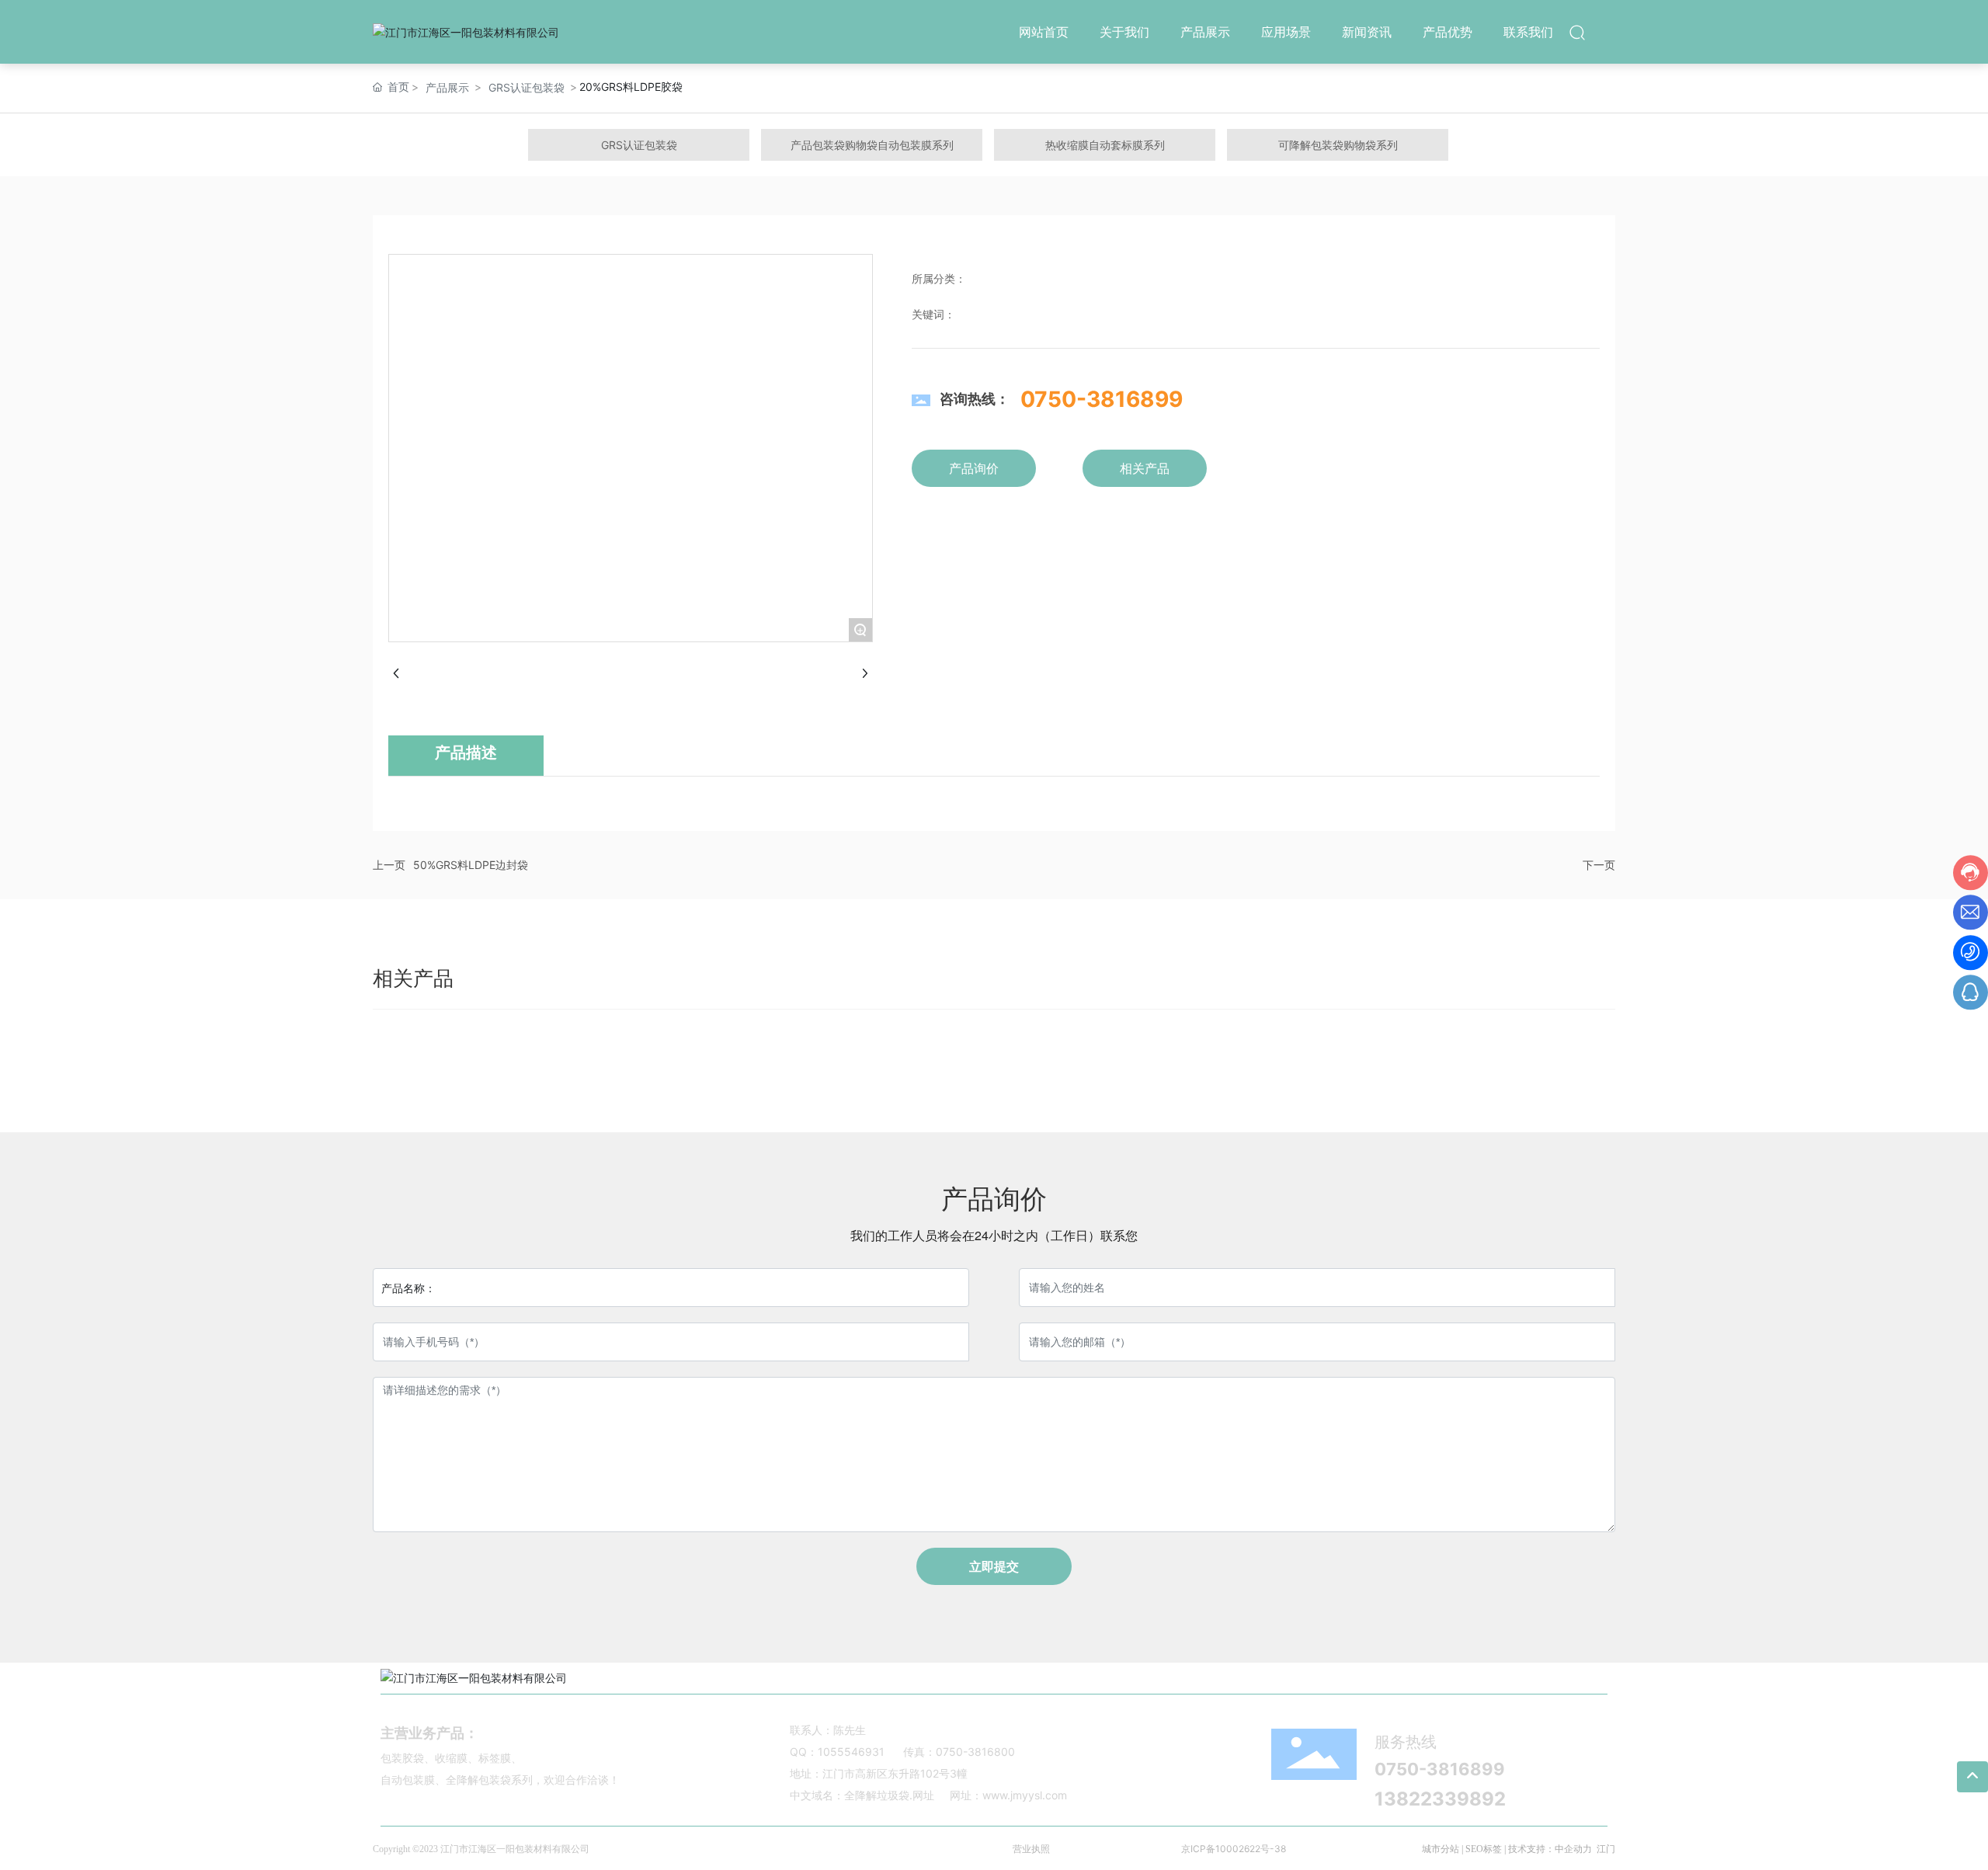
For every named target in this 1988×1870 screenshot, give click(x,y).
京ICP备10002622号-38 (1234, 1849)
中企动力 (1573, 1849)
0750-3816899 (1102, 399)
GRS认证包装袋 (527, 87)
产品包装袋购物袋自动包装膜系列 (872, 145)
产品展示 (447, 87)
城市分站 (1441, 1849)
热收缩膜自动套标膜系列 (1105, 145)
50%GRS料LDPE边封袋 (471, 865)
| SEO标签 (1481, 1849)
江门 (1606, 1849)
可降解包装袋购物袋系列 (1338, 145)
